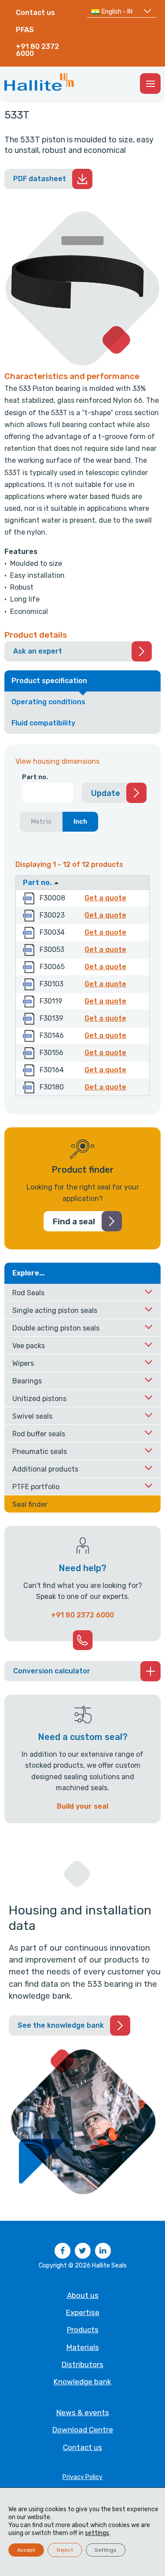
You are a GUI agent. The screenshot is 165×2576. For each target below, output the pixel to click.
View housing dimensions (57, 761)
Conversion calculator (52, 1671)
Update (106, 793)
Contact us (35, 13)
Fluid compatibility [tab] (43, 723)
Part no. (35, 777)
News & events (83, 2412)
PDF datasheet (40, 179)
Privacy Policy (82, 2477)
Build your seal (82, 1806)
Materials (83, 2347)
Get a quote (107, 898)
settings (97, 2533)
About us (83, 2295)
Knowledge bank (82, 2382)
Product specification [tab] (49, 681)
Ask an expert (38, 651)
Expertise (83, 2312)
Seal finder (30, 1504)
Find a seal (74, 1222)
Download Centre (83, 2430)
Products (83, 2330)
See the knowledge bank (61, 2025)
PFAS (25, 30)
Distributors (82, 2364)
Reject (65, 2550)
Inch (80, 822)
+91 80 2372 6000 (37, 50)
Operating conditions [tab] (48, 702)
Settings (106, 2550)
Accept (26, 2550)
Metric (41, 822)
